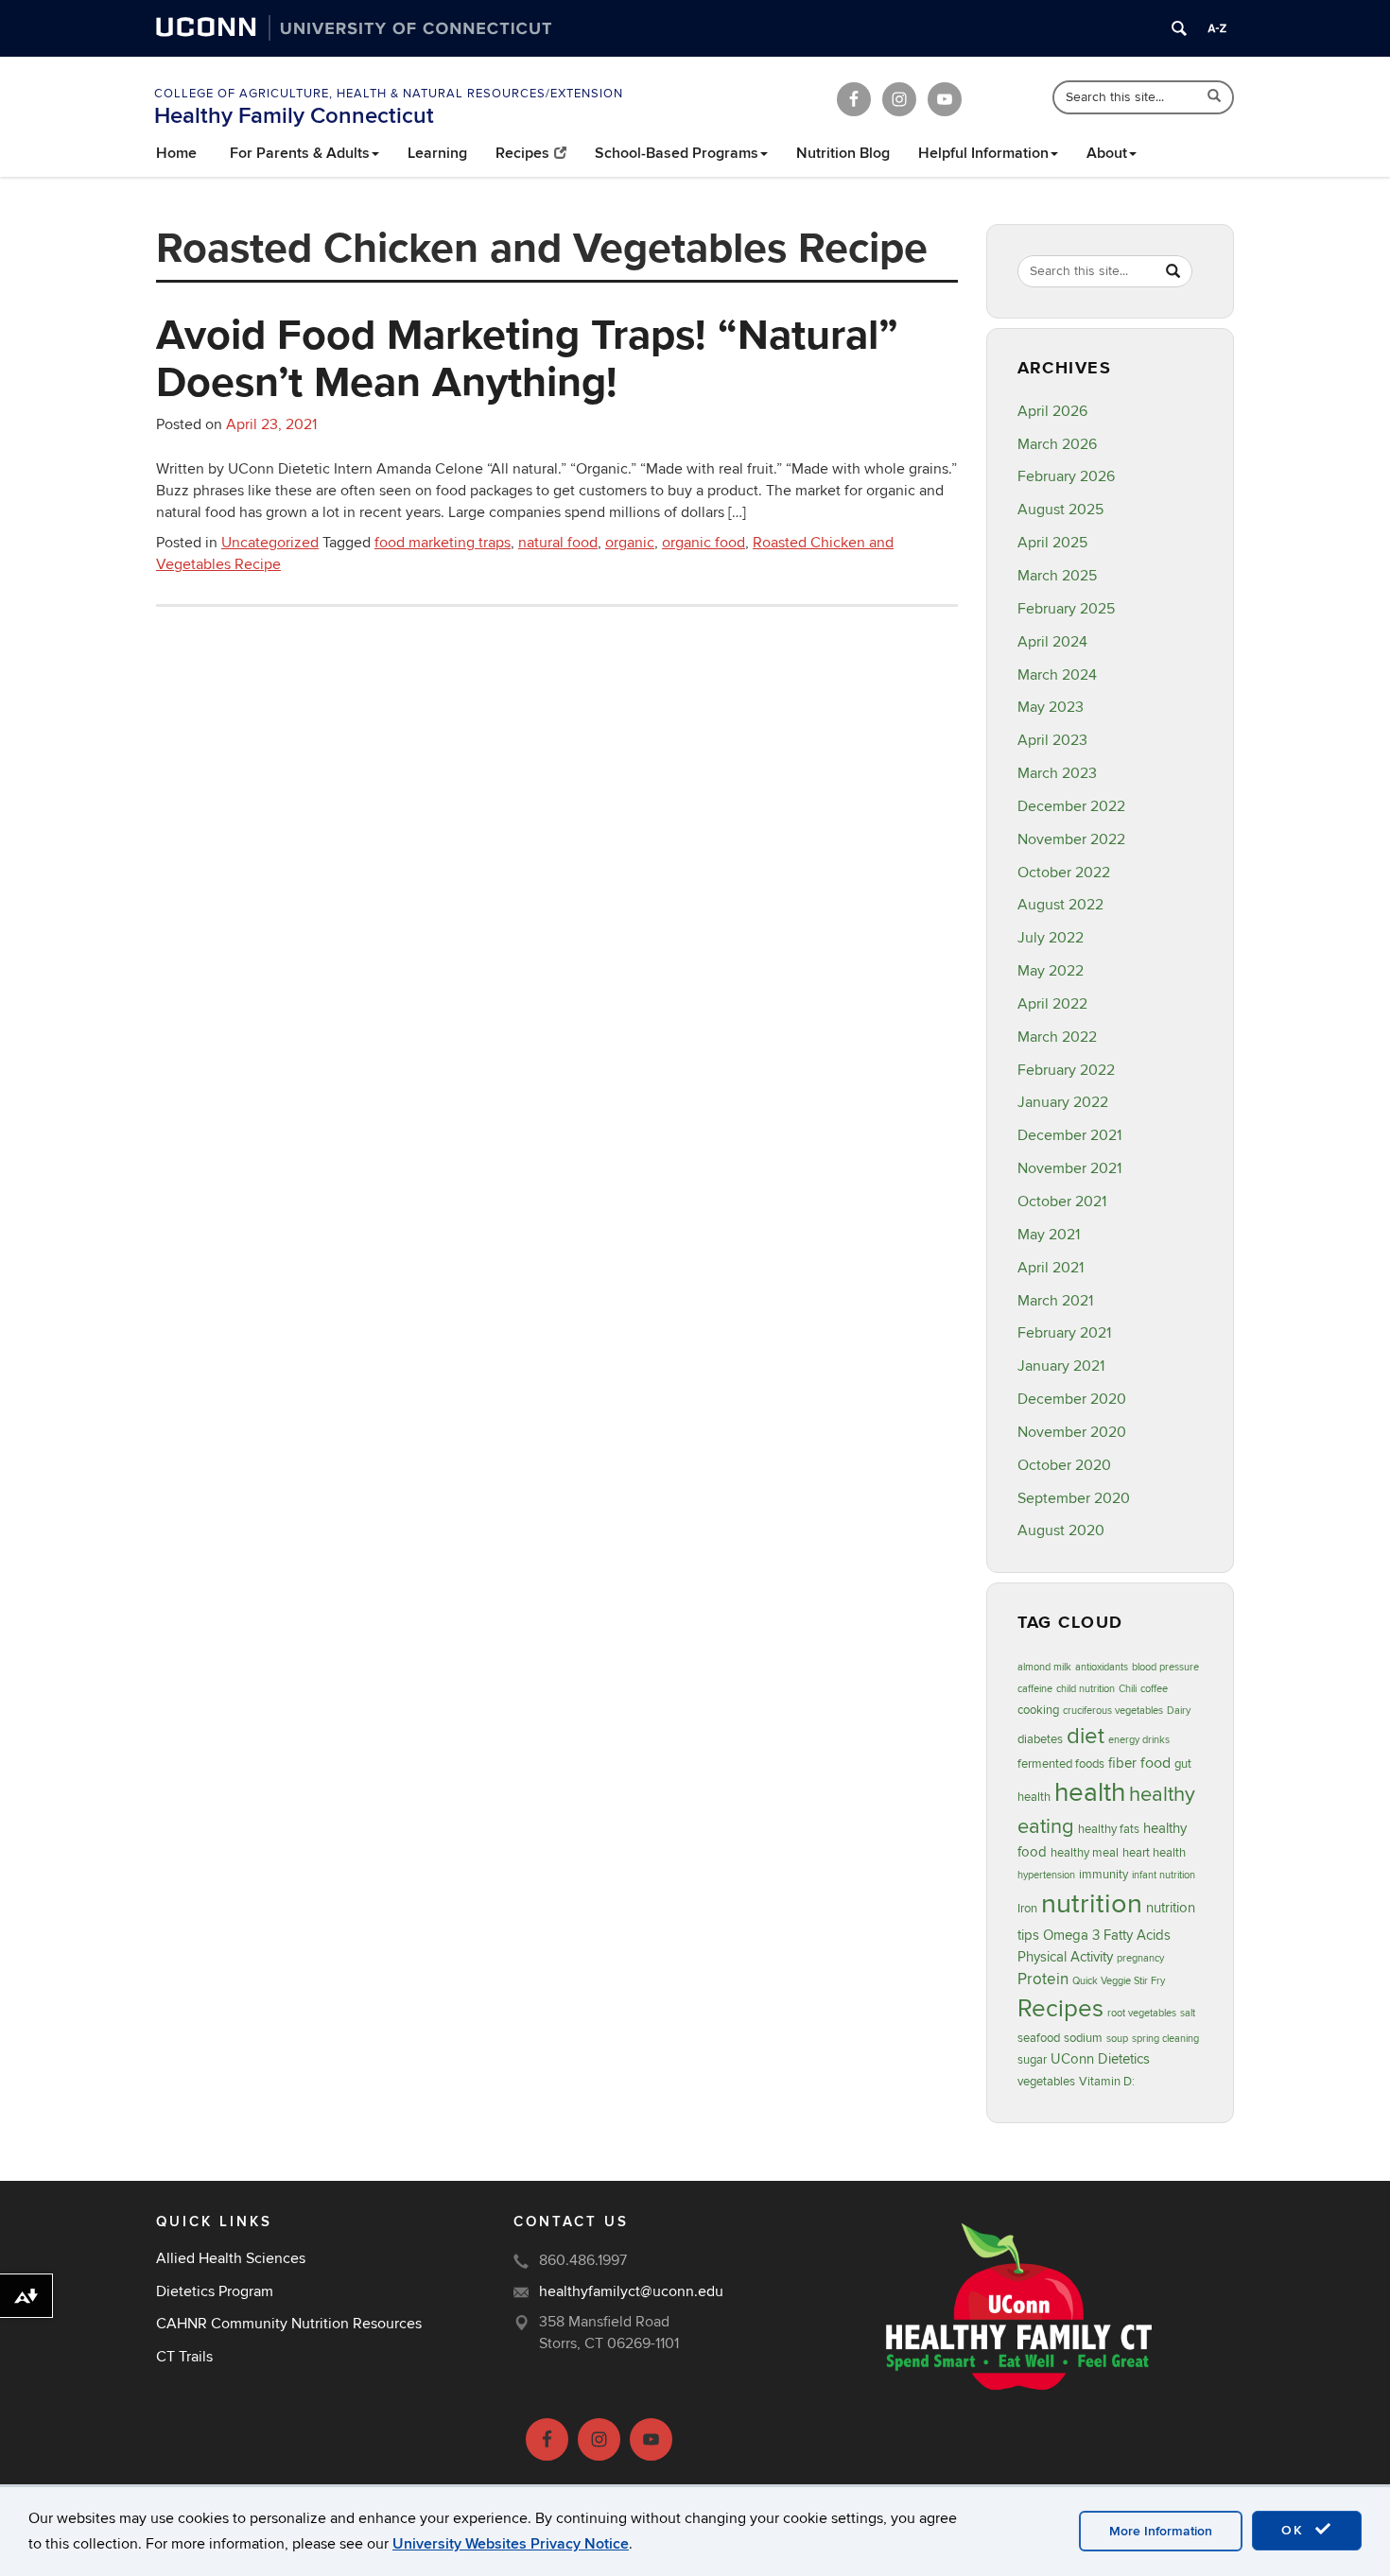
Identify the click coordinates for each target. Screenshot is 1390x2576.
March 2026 (1057, 444)
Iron (1027, 1909)
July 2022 (1051, 938)
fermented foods (1061, 1764)
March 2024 (1057, 675)
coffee (1154, 1689)
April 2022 (1052, 1004)
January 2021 (1061, 1366)
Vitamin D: (1107, 2082)
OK (1295, 2530)
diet (1086, 1736)
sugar (1032, 2060)
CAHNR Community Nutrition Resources (289, 2324)
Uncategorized (270, 543)
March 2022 (1057, 1037)
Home (176, 153)
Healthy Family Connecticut (294, 116)
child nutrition (1086, 1689)
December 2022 (1071, 806)
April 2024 (1052, 642)
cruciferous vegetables (1113, 1711)
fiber (1122, 1763)
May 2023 (1051, 707)
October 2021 (1062, 1202)
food (1155, 1763)
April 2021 (1051, 1268)
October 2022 (1064, 873)
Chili (1128, 1689)
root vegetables (1142, 2013)
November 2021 (1069, 1168)
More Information (1161, 2531)
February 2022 (1066, 1070)
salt (1188, 2013)
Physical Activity (1065, 1957)
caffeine (1035, 1689)
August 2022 (1060, 905)
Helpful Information (983, 153)
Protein (1043, 1979)
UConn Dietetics (1100, 2059)
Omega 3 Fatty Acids (1107, 1936)
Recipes (522, 153)
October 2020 (1064, 1465)
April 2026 (1052, 411)
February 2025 (1066, 609)
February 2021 (1064, 1333)
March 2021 (1055, 1301)
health (1090, 1793)
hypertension (1046, 1875)
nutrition (1092, 1904)
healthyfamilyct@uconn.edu (631, 2291)
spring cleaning (1165, 2039)
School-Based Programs (677, 153)
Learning (437, 153)
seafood (1039, 2038)
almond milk (1044, 1667)
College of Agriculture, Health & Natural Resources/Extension (389, 94)
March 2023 (1057, 773)
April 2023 (1052, 740)
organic (630, 543)
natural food (558, 543)
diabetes (1040, 1739)
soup (1117, 2039)
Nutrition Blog (843, 153)
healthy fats (1109, 1829)
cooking (1038, 1710)
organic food (704, 543)
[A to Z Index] (1217, 28)
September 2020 (1074, 1498)
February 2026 (1066, 476)
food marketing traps (443, 543)
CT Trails (184, 2357)
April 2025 (1052, 543)
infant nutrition (1164, 1875)
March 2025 (1057, 576)
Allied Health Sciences (231, 2258)
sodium (1083, 2038)
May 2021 (1049, 1235)
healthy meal (1085, 1853)
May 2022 (1051, 971)
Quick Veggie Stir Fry (1119, 1981)
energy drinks (1139, 1740)
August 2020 (1061, 1530)
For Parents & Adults (300, 153)
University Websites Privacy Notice (511, 2544)
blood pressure (1165, 1667)
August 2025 (1060, 510)
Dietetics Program (215, 2291)
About (1107, 153)
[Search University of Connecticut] (1179, 28)
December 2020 (1072, 1399)
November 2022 (1071, 839)
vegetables (1046, 2082)
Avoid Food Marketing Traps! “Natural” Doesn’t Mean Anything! (527, 357)
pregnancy (1140, 1958)
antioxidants (1102, 1667)
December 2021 (1069, 1135)
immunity (1103, 1875)
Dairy (1179, 1711)
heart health (1154, 1853)
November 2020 (1072, 1432)
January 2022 (1063, 1102)
